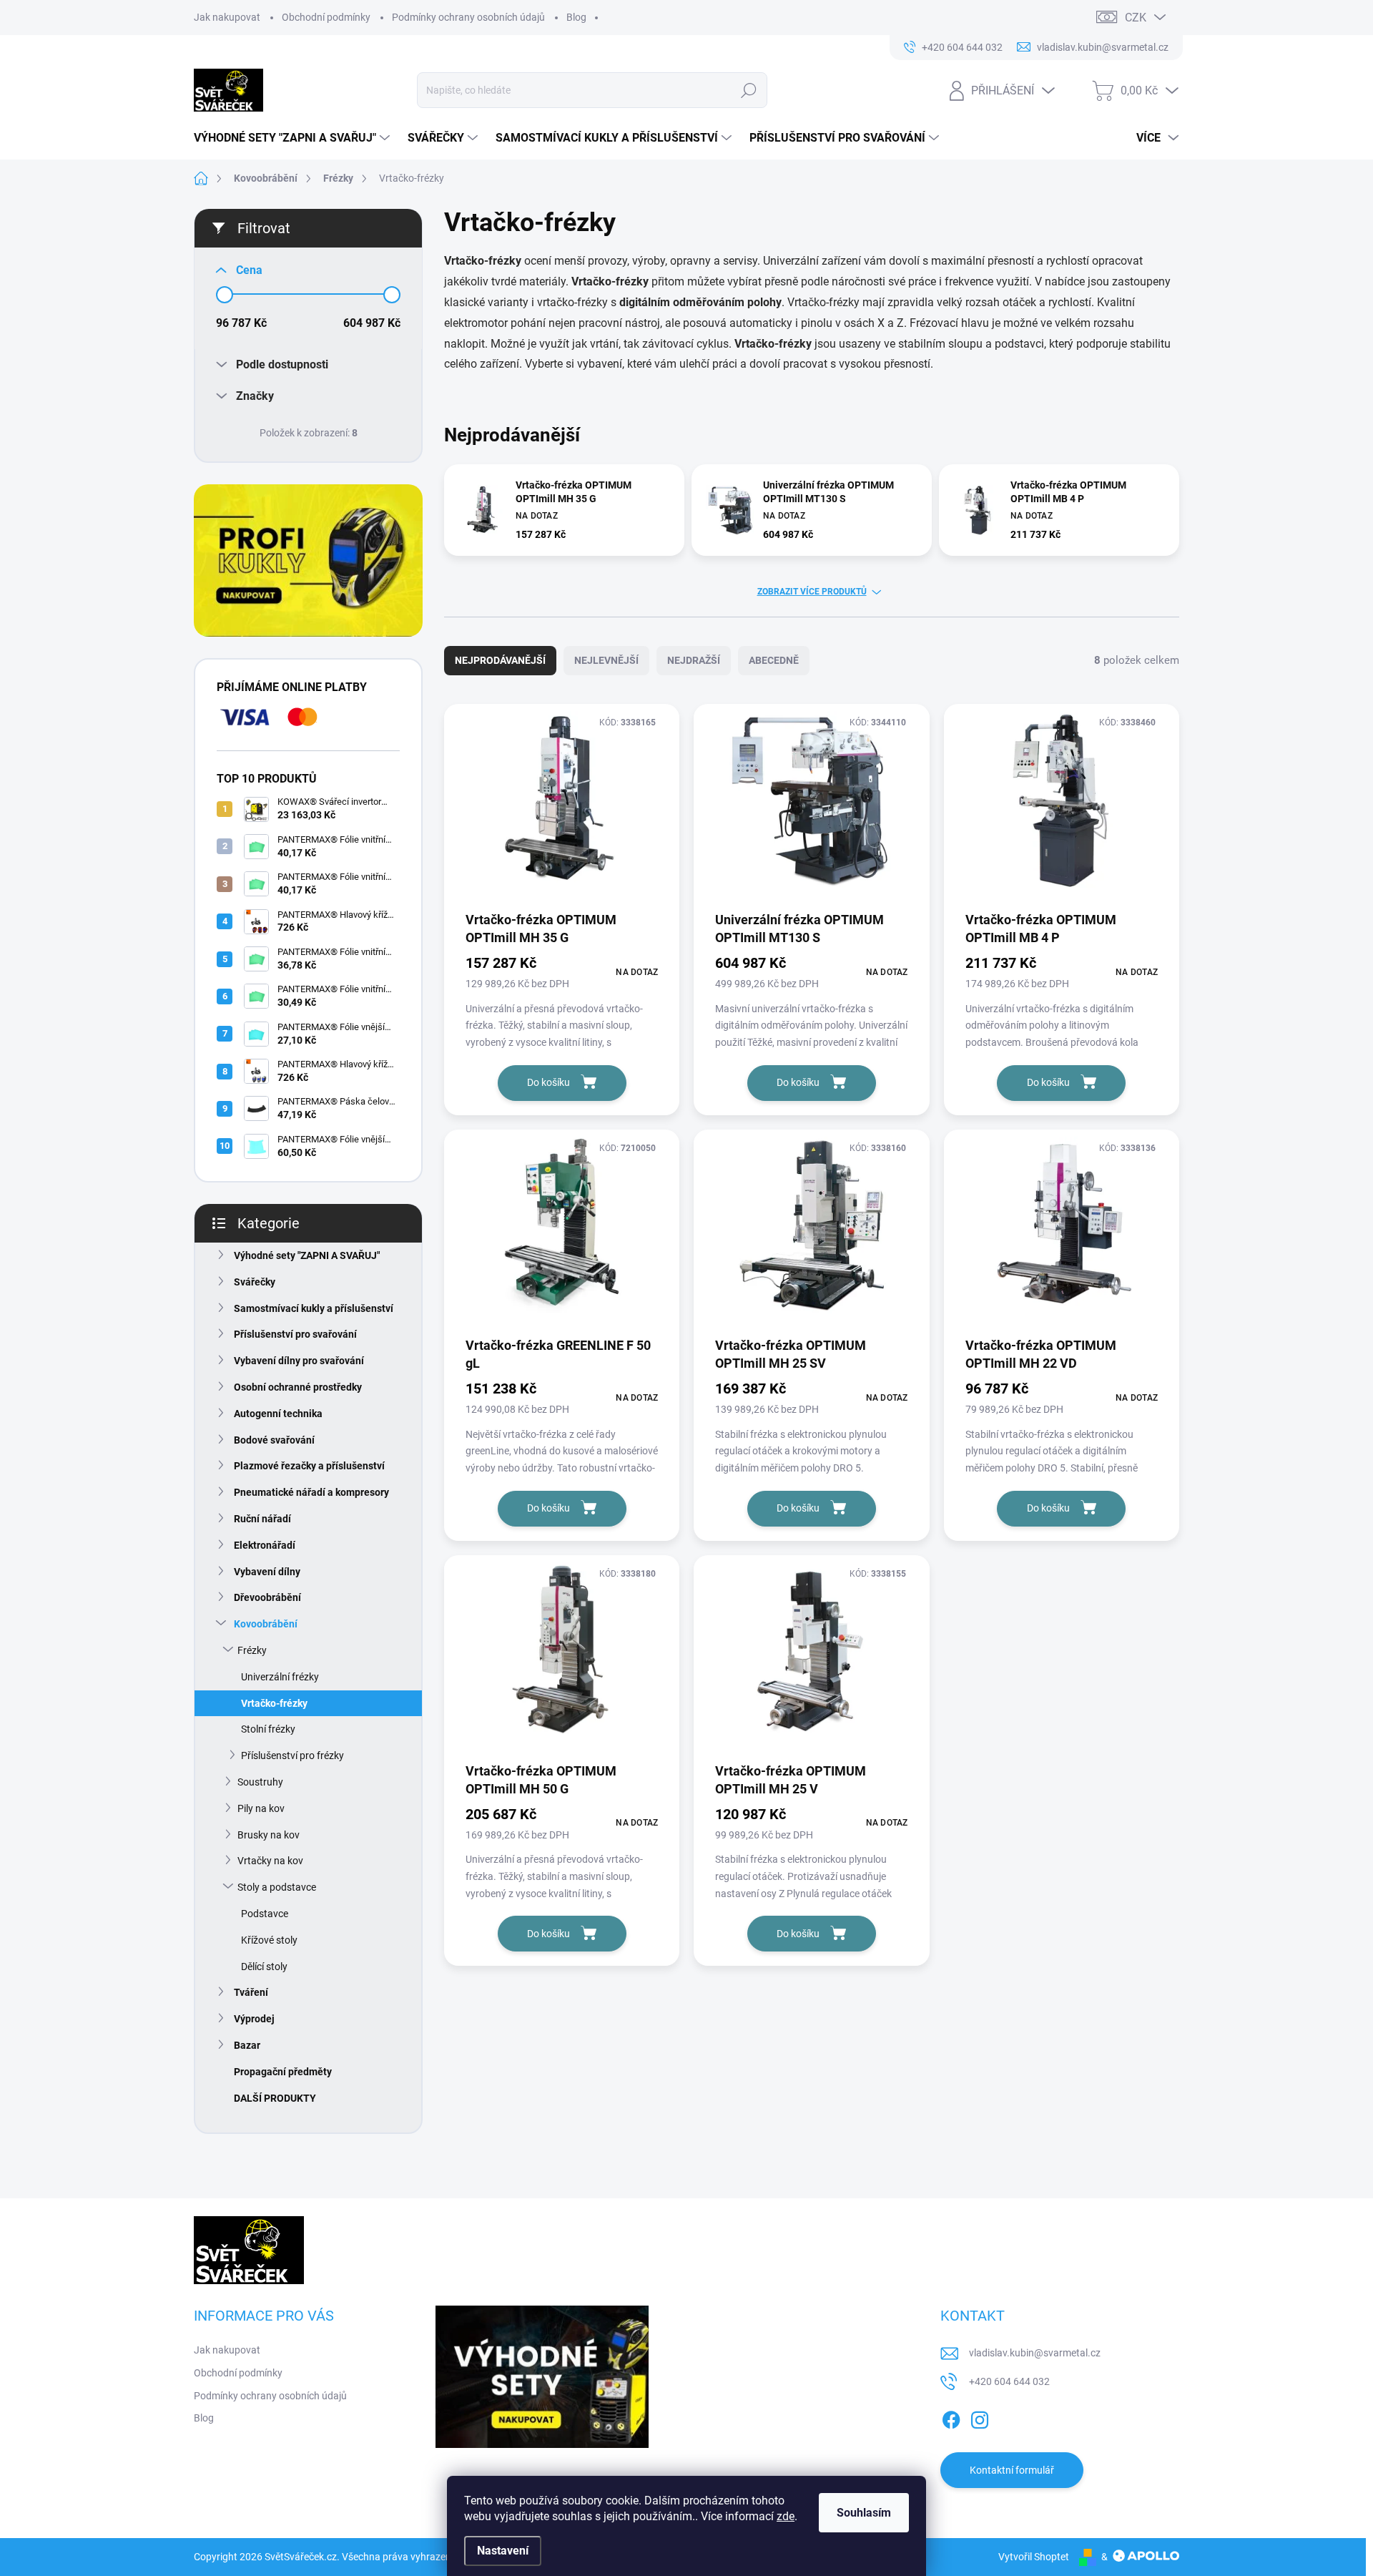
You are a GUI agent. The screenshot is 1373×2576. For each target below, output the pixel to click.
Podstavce (265, 1914)
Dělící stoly (264, 1967)
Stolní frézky (268, 1729)
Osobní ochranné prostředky (298, 1387)
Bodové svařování (274, 1440)
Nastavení (503, 2551)
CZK (1136, 18)
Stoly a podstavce (277, 1887)
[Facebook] (951, 2418)
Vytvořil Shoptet (1034, 2557)
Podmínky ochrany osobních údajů (468, 17)
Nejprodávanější (500, 660)
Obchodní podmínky (326, 17)
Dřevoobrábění (267, 1597)
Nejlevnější (606, 660)
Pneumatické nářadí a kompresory (311, 1492)
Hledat (748, 90)
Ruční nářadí (262, 1519)
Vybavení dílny (267, 1572)
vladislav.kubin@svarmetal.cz (1035, 2353)
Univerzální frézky (280, 1677)
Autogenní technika (278, 1414)
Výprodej (254, 2019)
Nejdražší (694, 660)
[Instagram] (980, 2418)
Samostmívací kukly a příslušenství (314, 1308)
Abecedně (774, 660)
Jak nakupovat (227, 17)
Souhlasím (864, 2513)
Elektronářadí (265, 1545)
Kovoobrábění (266, 1624)
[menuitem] (294, 138)
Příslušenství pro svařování (295, 1334)
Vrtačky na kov (270, 1861)
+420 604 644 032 (1009, 2381)
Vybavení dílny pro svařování (299, 1361)
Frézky (252, 1650)
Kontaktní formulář (1012, 2470)
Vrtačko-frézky (274, 1703)
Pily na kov (261, 1808)
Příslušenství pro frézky (292, 1755)
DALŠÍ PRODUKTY (275, 2098)
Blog (576, 17)
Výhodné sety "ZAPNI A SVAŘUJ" (307, 1255)
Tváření (251, 1992)
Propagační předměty (283, 2072)
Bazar (247, 2045)
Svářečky (255, 1282)
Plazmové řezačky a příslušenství (309, 1466)
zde (786, 2516)
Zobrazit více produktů (812, 592)
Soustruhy (260, 1782)
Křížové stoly (269, 1940)
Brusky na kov (269, 1835)
